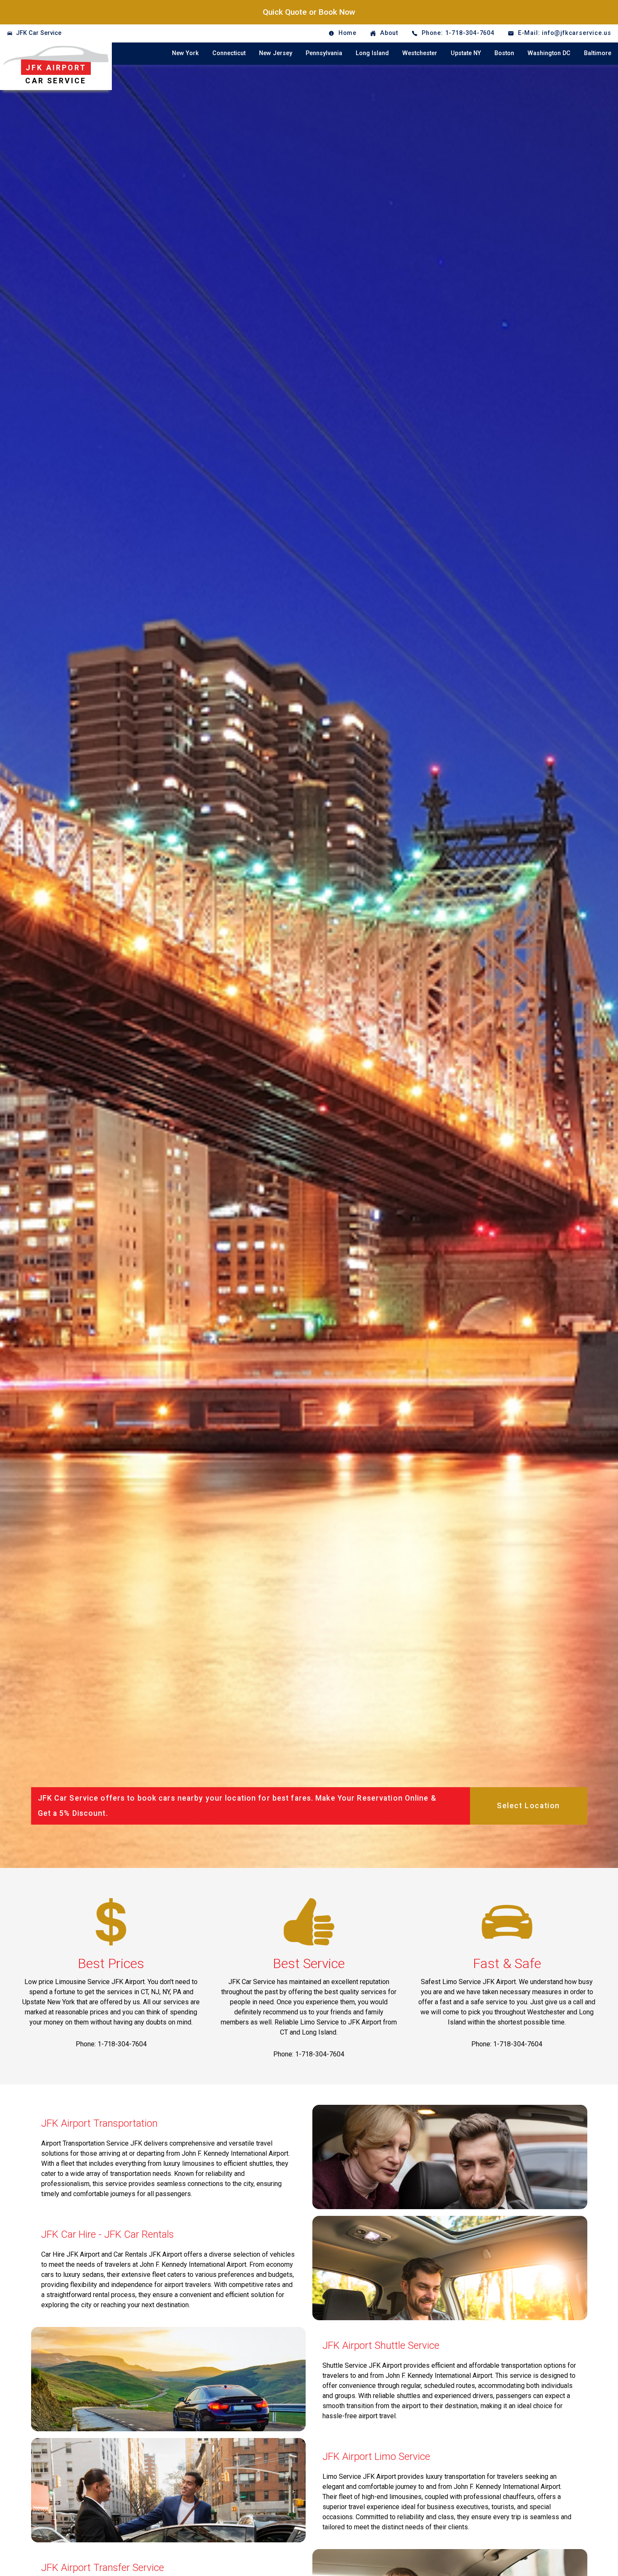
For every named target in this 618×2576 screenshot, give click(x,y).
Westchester (420, 53)
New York (185, 53)
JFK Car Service (39, 33)
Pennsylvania (324, 53)
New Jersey (276, 53)
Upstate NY (466, 53)
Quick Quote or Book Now (309, 12)
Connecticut (229, 53)
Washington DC (549, 53)
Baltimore (598, 53)
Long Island (372, 53)
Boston (504, 53)
